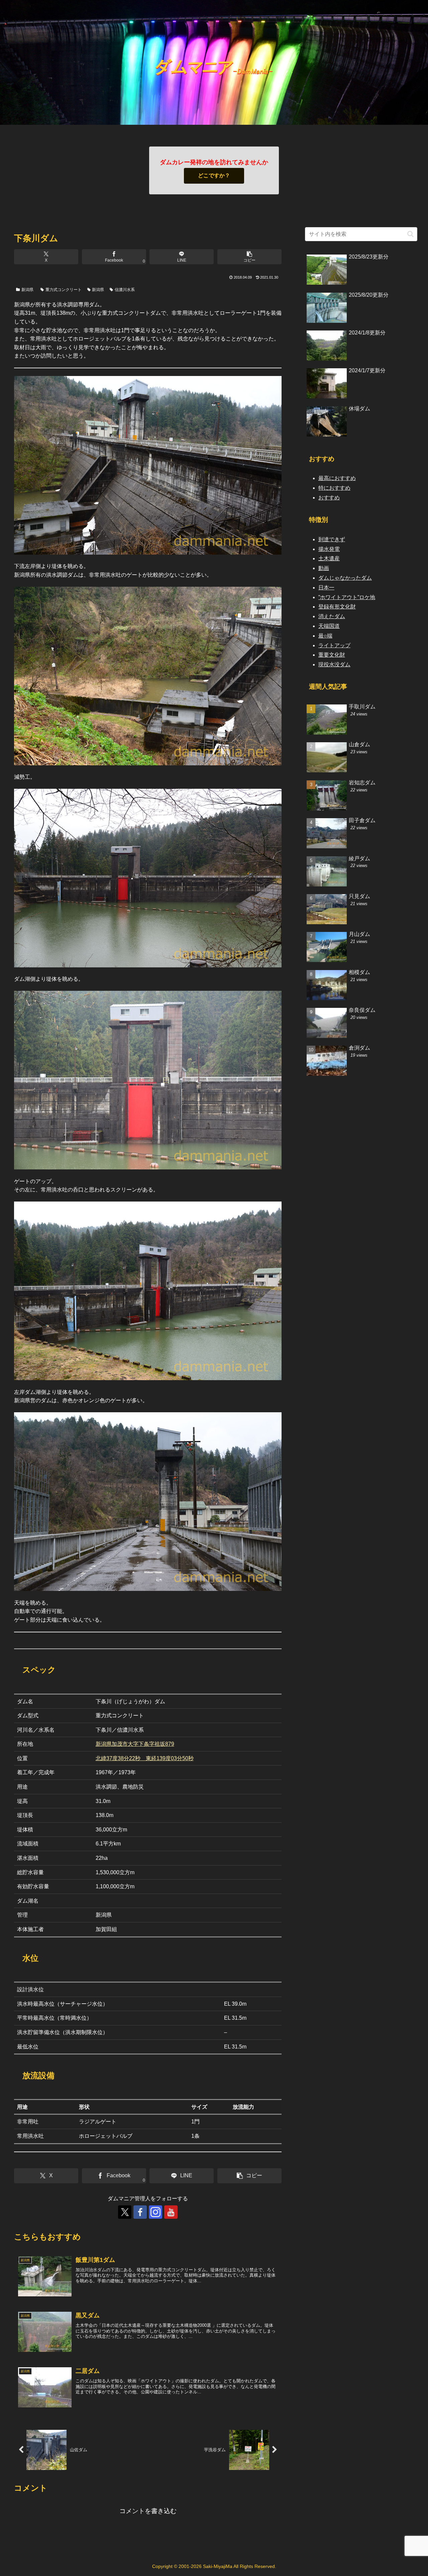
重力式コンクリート (64, 290)
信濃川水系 (125, 290)
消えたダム (332, 616)
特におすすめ (334, 488)
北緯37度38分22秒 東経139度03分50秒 (145, 1758)
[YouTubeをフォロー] (171, 2212)
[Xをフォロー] (125, 2212)
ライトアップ (334, 645)
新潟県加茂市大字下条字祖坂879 (135, 1744)
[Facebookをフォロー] (140, 2212)
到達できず (332, 539)
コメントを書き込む (148, 2511)
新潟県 (27, 290)
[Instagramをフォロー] (155, 2212)
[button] (249, 257)
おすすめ (329, 498)
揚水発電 (329, 549)
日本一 (326, 588)
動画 (324, 568)
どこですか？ (214, 175)
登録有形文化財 (337, 607)
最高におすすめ (337, 478)
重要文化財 (332, 655)
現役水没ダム (334, 664)
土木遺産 (329, 558)
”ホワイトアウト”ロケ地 (347, 597)
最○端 (325, 636)
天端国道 (329, 626)
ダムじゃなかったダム (345, 578)
